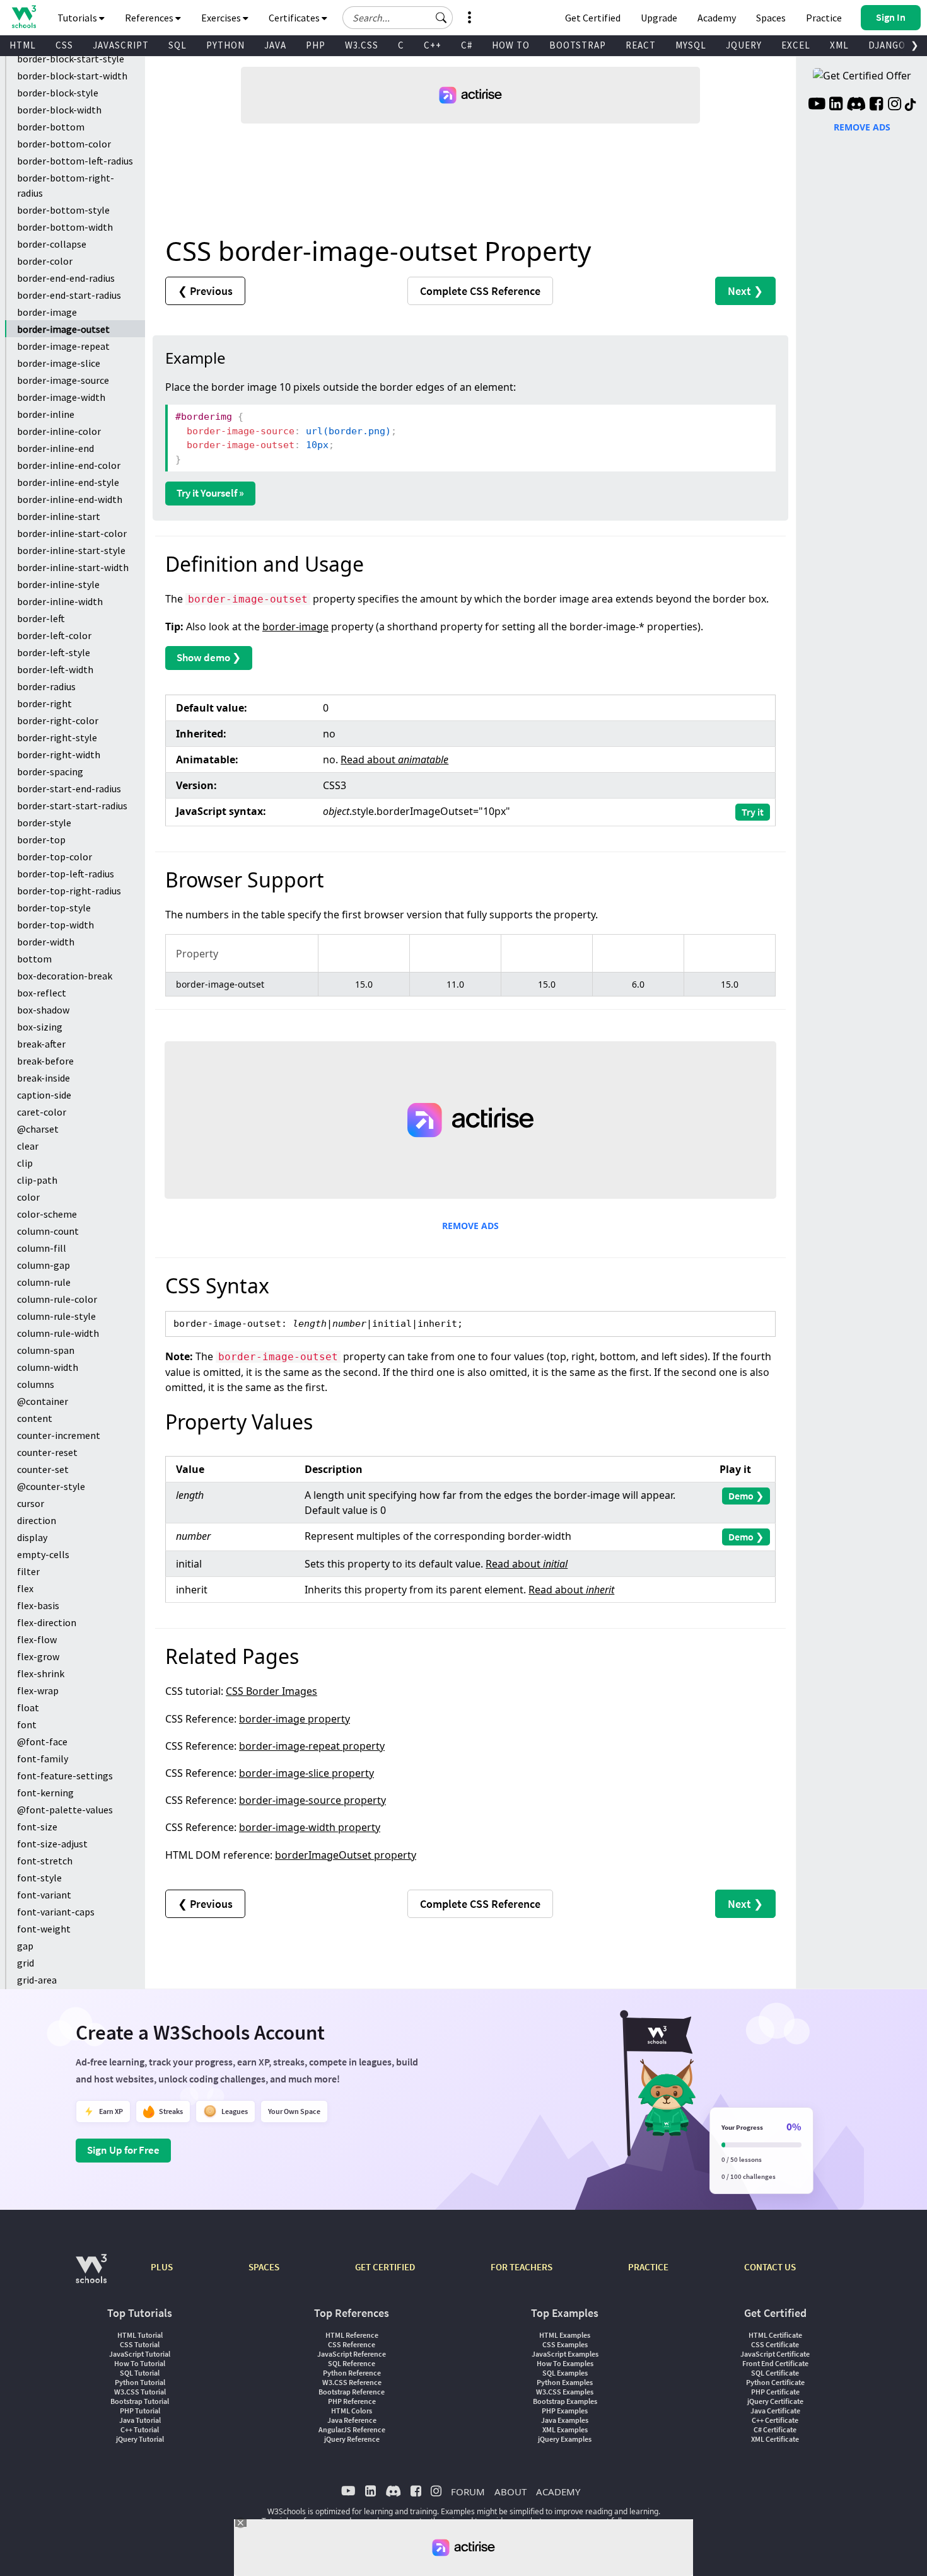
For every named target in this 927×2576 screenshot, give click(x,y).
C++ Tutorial (140, 2429)
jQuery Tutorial (140, 2439)
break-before (45, 1061)
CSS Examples (565, 2344)
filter (28, 1571)
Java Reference (352, 2420)
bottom (34, 959)
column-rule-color (57, 1299)
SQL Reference (352, 2363)
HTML (23, 45)
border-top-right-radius (69, 891)
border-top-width (55, 925)
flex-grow (38, 1656)
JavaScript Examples (565, 2354)
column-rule (44, 1282)
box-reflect (42, 993)
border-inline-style (58, 584)
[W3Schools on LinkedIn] (836, 105)
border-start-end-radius (69, 788)
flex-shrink (41, 1673)
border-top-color (55, 857)
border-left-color (54, 635)
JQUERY (744, 45)
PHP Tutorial (140, 2411)
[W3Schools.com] (91, 2275)
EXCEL (796, 45)
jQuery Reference (352, 2439)
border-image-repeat (63, 346)
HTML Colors (352, 2411)
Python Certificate (775, 2382)
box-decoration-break (65, 976)
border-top (41, 840)
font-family (43, 1759)
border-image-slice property (306, 1773)
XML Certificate (775, 2439)
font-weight (44, 1929)
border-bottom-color (64, 144)
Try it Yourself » (210, 493)
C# (467, 45)
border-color (45, 261)
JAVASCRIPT (121, 45)
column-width (48, 1367)
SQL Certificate (775, 2373)
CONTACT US (770, 2267)
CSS (64, 45)
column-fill (42, 1248)
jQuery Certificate (775, 2401)
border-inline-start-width (73, 567)
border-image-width (61, 397)
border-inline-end (55, 448)
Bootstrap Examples (565, 2401)
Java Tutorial (140, 2420)
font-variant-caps (56, 1912)
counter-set (43, 1469)
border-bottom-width (65, 227)
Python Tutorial (140, 2382)
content (35, 1418)
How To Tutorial (140, 2363)
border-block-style (58, 93)
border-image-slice (59, 363)
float (28, 1707)
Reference (480, 291)
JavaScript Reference (352, 2354)
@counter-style (51, 1486)
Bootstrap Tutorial (140, 2401)
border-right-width (59, 754)
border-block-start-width (72, 76)
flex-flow (37, 1639)
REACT (641, 45)
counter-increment (59, 1435)
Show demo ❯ (209, 657)
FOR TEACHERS (522, 2267)
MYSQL (691, 45)
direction (37, 1520)
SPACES (264, 2267)
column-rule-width (58, 1333)
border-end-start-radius (69, 295)
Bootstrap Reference (352, 2392)
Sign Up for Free (123, 2150)
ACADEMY (558, 2492)
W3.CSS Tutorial (140, 2392)
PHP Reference (352, 2401)
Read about (394, 760)
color (28, 1197)
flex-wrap (38, 1690)
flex (25, 1588)
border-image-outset (63, 329)
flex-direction (47, 1622)
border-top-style (54, 908)
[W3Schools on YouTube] (817, 105)
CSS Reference (352, 2344)
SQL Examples (565, 2373)
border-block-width (59, 110)
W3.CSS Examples (565, 2392)
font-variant (44, 1895)
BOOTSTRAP (578, 45)
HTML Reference (352, 2335)
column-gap (44, 1265)
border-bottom (51, 127)
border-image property (294, 1719)
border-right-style (57, 737)
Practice (824, 18)
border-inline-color (59, 431)
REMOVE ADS (470, 1226)
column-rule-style (56, 1316)
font (27, 1724)
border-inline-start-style (71, 550)
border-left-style (54, 652)
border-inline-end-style (68, 482)
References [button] (150, 18)
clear (28, 1146)
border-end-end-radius (66, 278)
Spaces (771, 18)
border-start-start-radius (72, 806)
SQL (178, 45)
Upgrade (659, 18)
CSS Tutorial (140, 2344)
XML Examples (565, 2429)
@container (43, 1401)
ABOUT (510, 2492)
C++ (433, 45)
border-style (44, 823)
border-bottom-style (63, 210)
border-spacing (50, 771)
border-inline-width (60, 601)
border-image (47, 312)
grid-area (37, 1980)
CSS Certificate (775, 2344)
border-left (41, 618)
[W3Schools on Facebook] (876, 105)
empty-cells (43, 1554)
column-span (46, 1350)
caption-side (44, 1095)
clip (25, 1163)
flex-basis (38, 1605)
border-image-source (63, 380)
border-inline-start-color (72, 533)
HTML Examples (565, 2335)
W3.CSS (362, 45)
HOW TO (511, 45)
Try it (753, 812)
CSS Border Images (271, 1691)
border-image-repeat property (312, 1746)
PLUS (162, 2267)
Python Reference (352, 2373)
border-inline (46, 414)
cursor (31, 1503)
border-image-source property (312, 1800)
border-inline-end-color (69, 465)
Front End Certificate (775, 2363)
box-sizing (40, 1027)
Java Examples (565, 2420)
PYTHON (225, 45)
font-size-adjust (52, 1844)
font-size (37, 1827)
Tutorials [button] (78, 18)
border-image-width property (310, 1827)
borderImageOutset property (346, 1855)
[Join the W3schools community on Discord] (856, 105)
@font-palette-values (65, 1810)
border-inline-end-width (70, 499)
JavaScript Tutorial (140, 2354)
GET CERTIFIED (385, 2267)
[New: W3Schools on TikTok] (911, 105)
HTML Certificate (775, 2335)
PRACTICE (648, 2267)
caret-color (42, 1112)
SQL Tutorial (140, 2373)
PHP (316, 45)
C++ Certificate (775, 2420)
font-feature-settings (65, 1776)
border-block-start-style (71, 59)
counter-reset (47, 1452)
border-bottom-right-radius (66, 185)
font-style (39, 1878)
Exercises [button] (222, 18)
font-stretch (45, 1861)
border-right (44, 703)
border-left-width (55, 669)
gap (25, 1946)
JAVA (275, 45)
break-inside (44, 1078)
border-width (46, 942)
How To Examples (565, 2363)
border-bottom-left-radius (75, 161)
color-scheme (47, 1214)
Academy (717, 18)
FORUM (468, 2492)
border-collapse (52, 244)
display (32, 1537)
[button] (441, 18)
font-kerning (45, 1793)
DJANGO (887, 45)
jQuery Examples (565, 2439)
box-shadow (43, 1010)
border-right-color (58, 720)
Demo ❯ (746, 1496)
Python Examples (565, 2382)
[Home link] (24, 17)
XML (839, 45)
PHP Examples (565, 2411)
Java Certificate (775, 2411)
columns (36, 1384)
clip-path (37, 1180)
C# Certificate (775, 2429)
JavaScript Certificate (775, 2354)
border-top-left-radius (66, 874)
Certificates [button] (295, 18)
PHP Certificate (775, 2392)
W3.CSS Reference (352, 2382)
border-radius (46, 686)
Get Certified (593, 18)
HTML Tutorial (140, 2335)
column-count (48, 1231)
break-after (41, 1044)
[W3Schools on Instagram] (895, 105)
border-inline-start (59, 516)
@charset (38, 1129)
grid (26, 1963)
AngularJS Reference (352, 2429)
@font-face (42, 1741)
